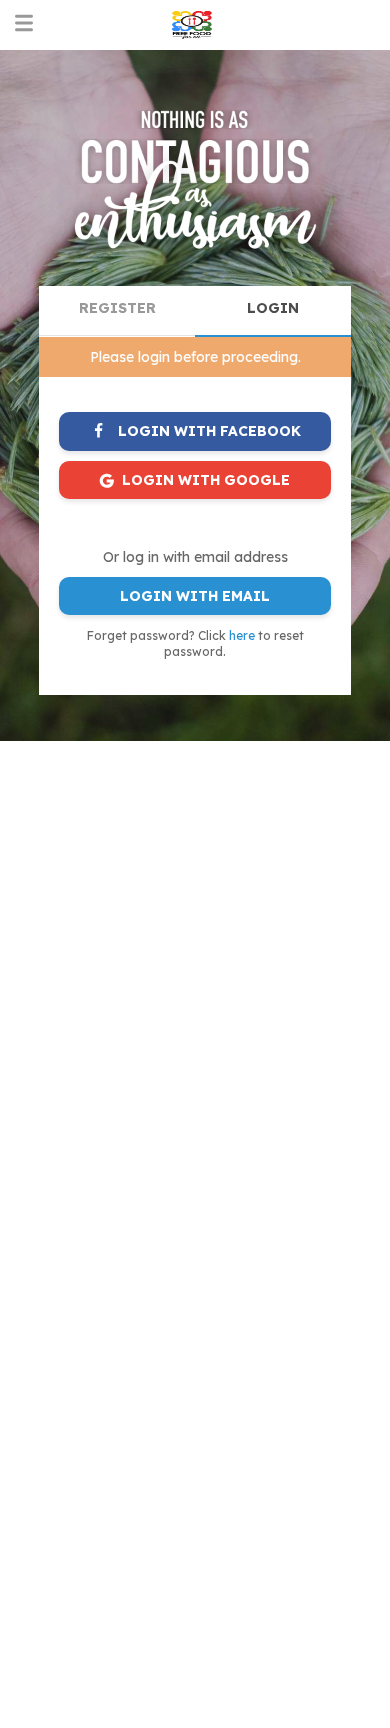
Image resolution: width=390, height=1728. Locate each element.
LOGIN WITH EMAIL (195, 596)
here (242, 635)
